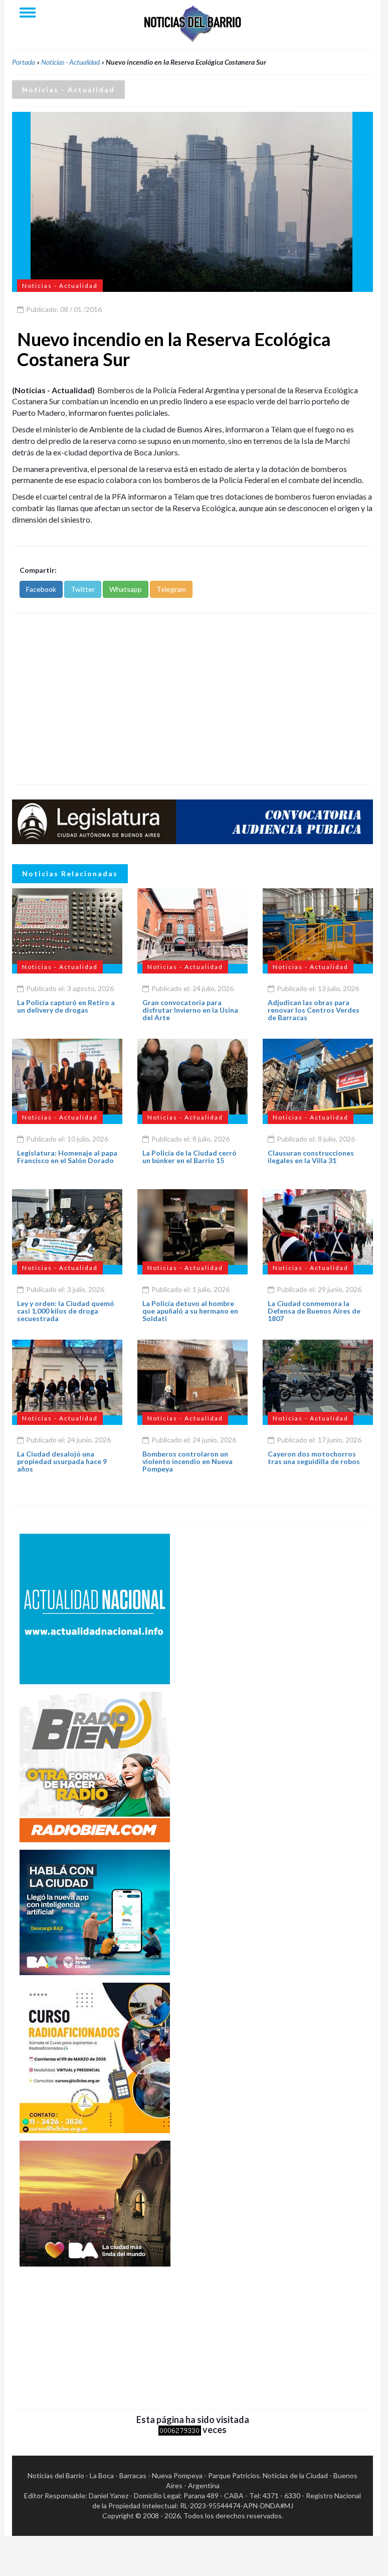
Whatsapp (126, 589)
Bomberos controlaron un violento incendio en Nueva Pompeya (187, 1462)
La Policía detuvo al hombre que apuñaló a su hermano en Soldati (190, 1311)
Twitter (83, 589)
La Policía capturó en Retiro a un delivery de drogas (66, 1006)
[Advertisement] (192, 699)
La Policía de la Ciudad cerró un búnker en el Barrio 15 (189, 1157)
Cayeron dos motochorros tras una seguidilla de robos (314, 1458)
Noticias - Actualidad (70, 62)
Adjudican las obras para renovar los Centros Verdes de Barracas (314, 1010)
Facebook (41, 589)
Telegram (171, 589)
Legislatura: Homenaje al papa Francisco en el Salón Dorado (67, 1157)
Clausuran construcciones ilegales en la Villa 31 (311, 1157)
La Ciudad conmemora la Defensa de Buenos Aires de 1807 (314, 1311)
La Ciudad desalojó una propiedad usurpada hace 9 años (62, 1462)
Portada (24, 62)
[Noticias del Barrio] (192, 23)
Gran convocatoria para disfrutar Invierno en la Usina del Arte (190, 1010)
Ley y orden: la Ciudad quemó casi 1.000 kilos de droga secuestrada (66, 1311)
